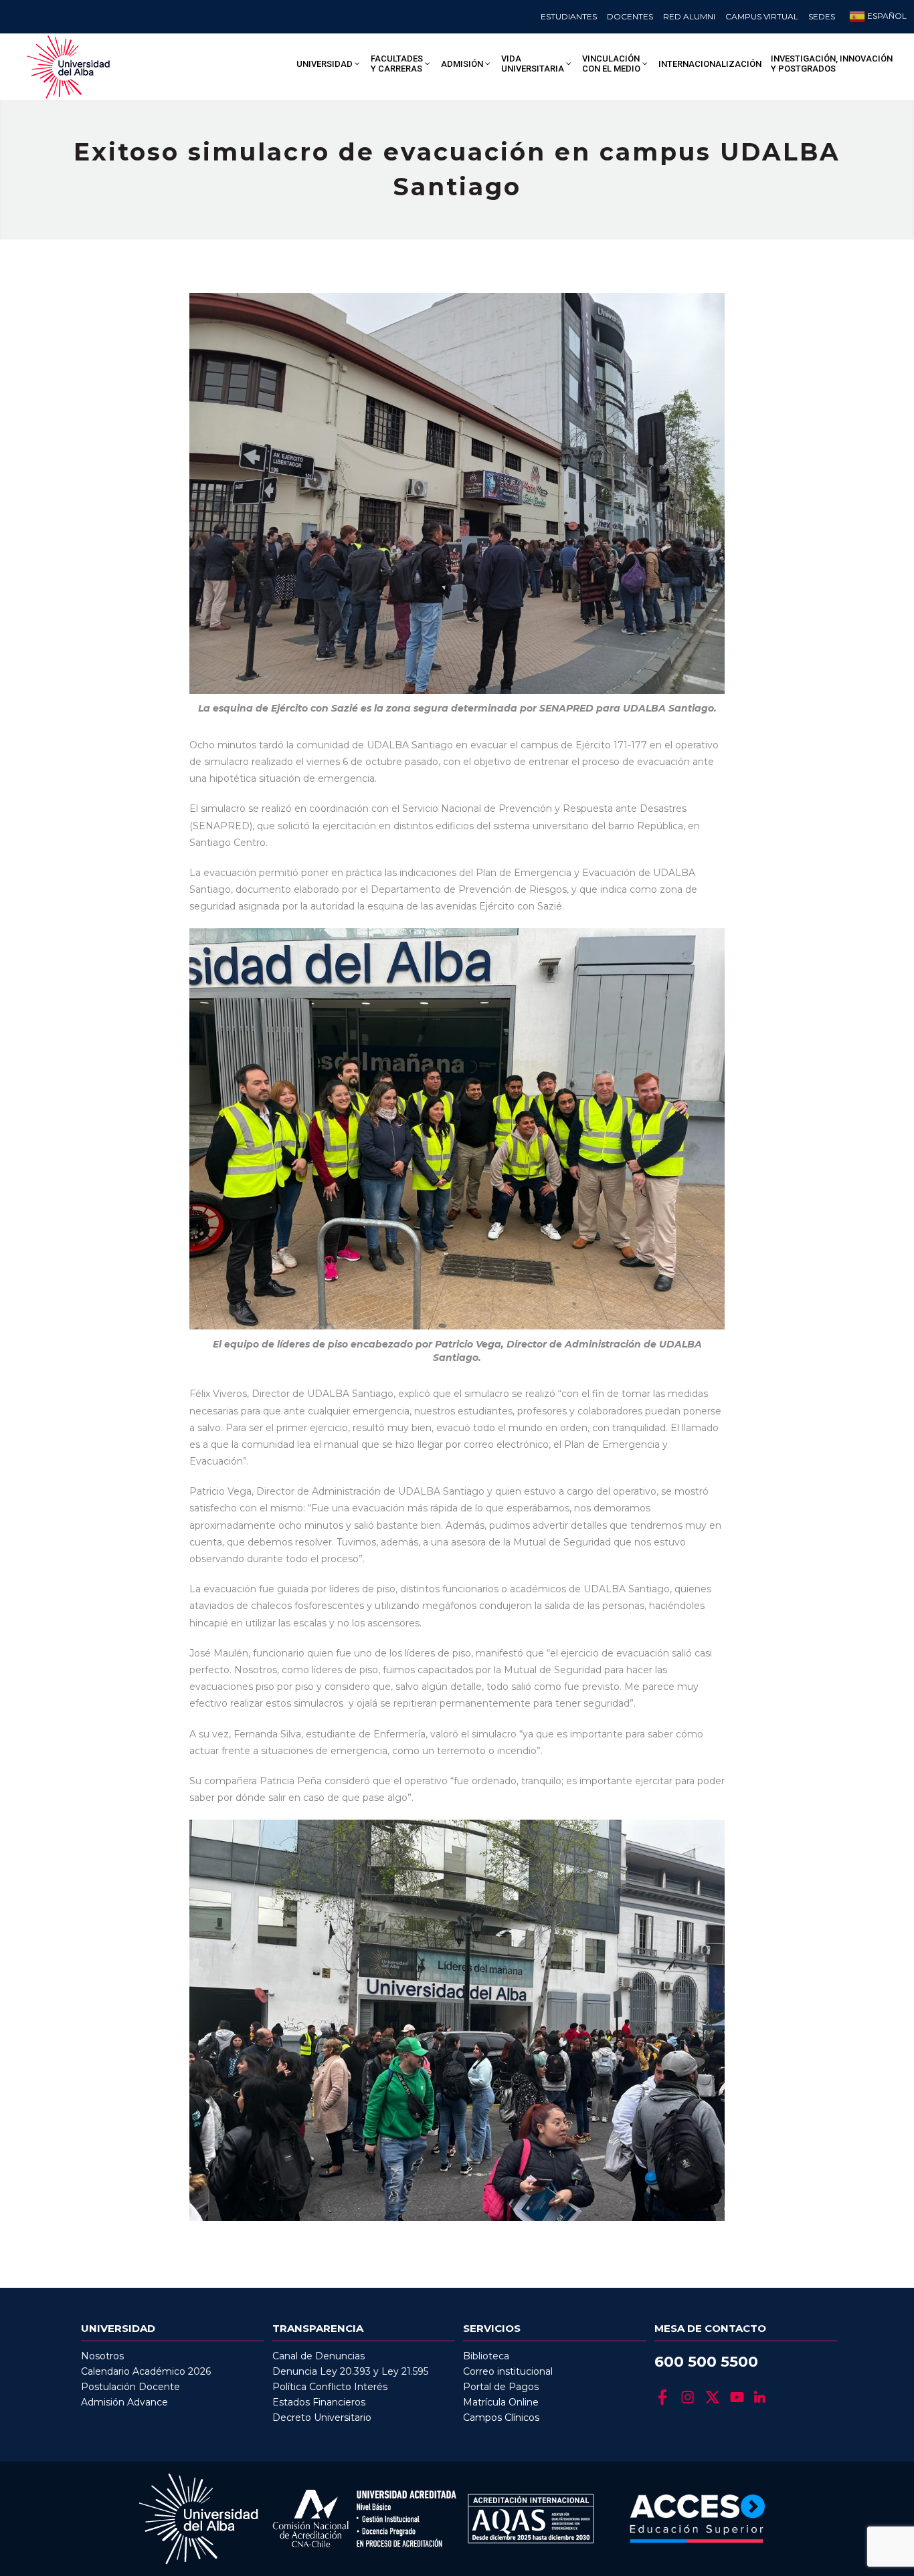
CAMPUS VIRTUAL (762, 16)
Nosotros (102, 2356)
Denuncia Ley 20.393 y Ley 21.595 (350, 2371)
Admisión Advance (124, 2402)
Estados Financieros (319, 2402)
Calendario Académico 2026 (146, 2371)
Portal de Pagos (501, 2387)
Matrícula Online (501, 2402)
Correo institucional (508, 2371)
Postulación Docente (130, 2387)
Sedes (822, 16)
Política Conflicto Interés (330, 2387)
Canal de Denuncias (318, 2356)
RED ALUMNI (689, 16)
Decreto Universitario (322, 2418)
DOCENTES (630, 16)
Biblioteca (486, 2356)
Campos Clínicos (501, 2418)
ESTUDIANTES (569, 16)
